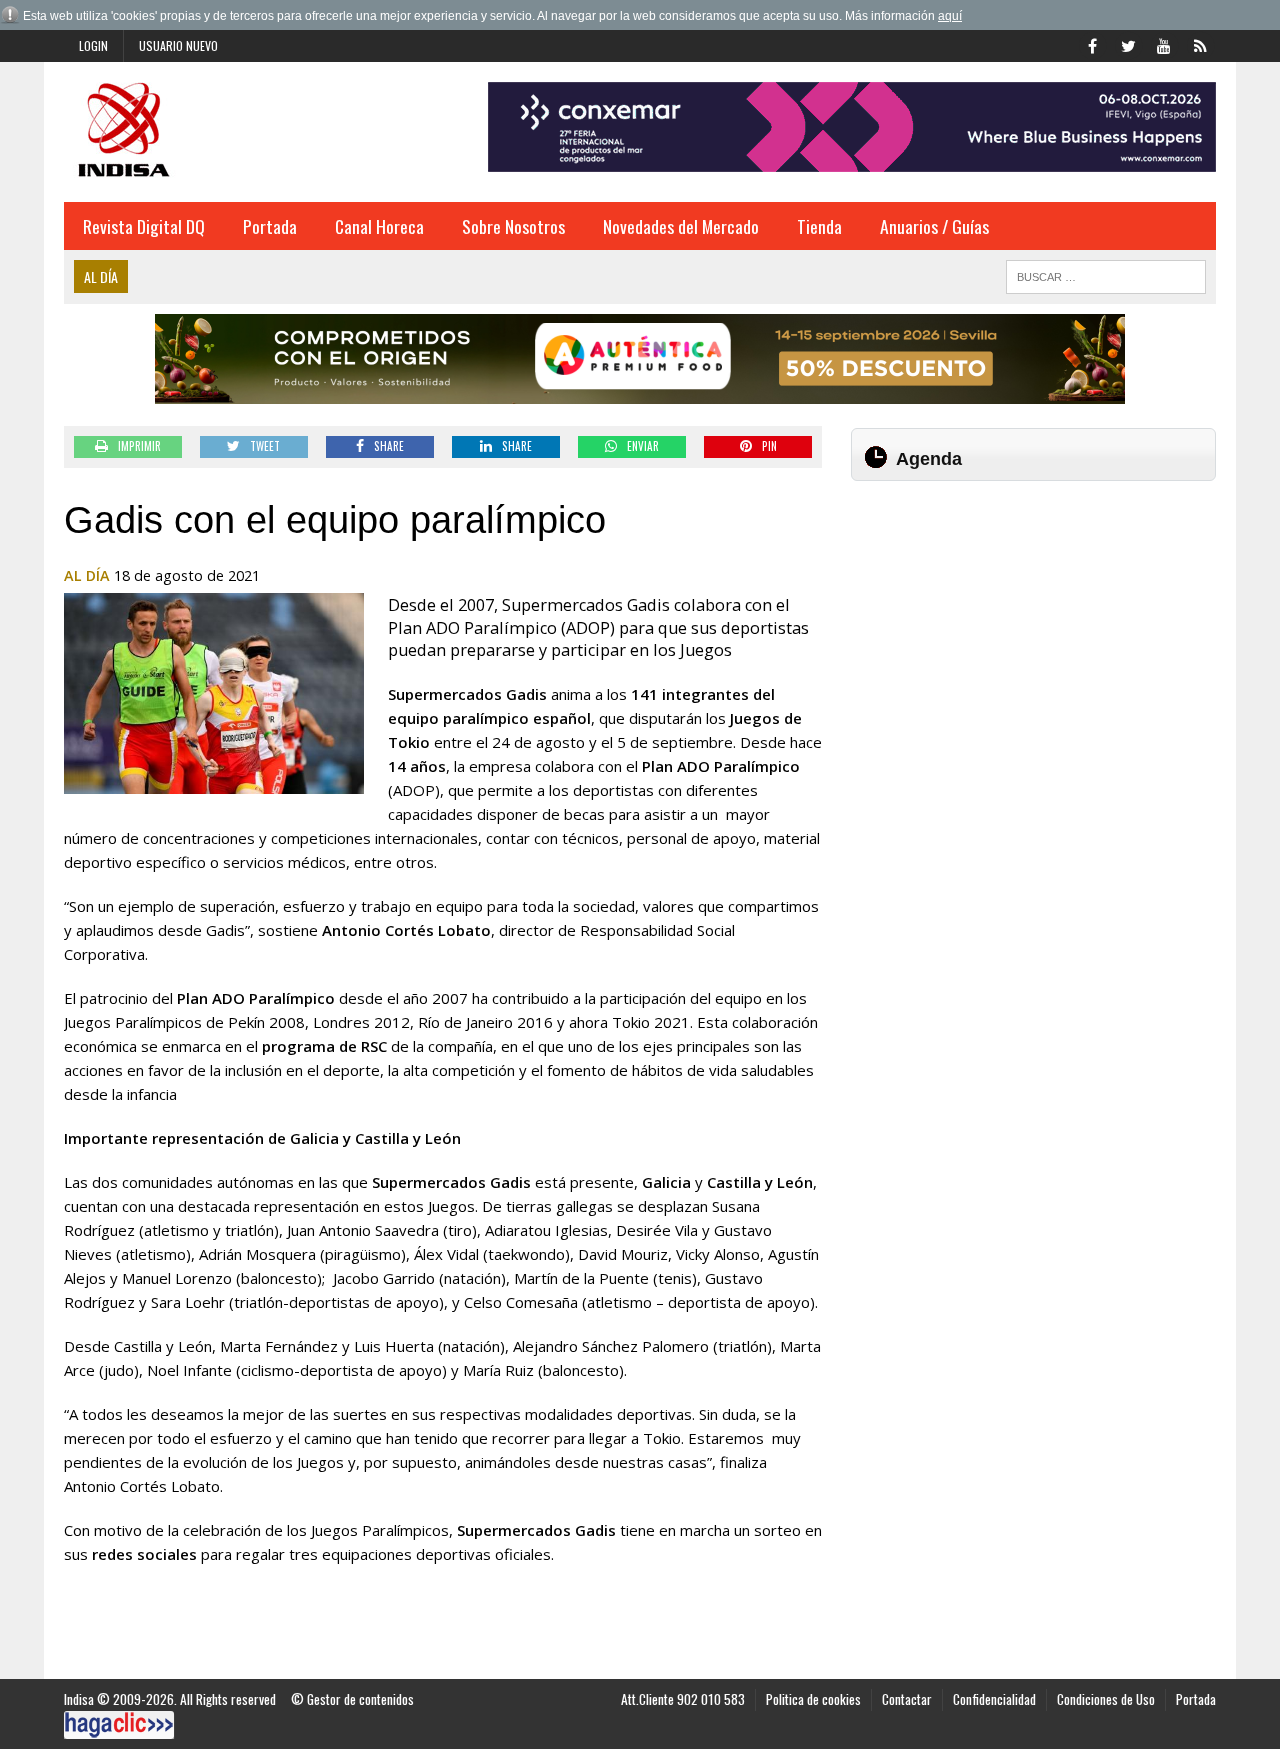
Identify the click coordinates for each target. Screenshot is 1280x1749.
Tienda (819, 226)
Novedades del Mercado (681, 226)
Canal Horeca (379, 226)
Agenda (929, 459)
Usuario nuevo (178, 45)
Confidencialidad (994, 1699)
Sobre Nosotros (513, 226)
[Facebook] (1092, 44)
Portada (270, 226)
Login (93, 45)
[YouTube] (1164, 44)
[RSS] (1200, 44)
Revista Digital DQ (144, 226)
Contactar (907, 1699)
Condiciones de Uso (1106, 1699)
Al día (87, 575)
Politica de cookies (813, 1699)
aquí (950, 16)
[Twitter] (1128, 44)
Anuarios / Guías (934, 226)
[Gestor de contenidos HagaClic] (119, 1725)
